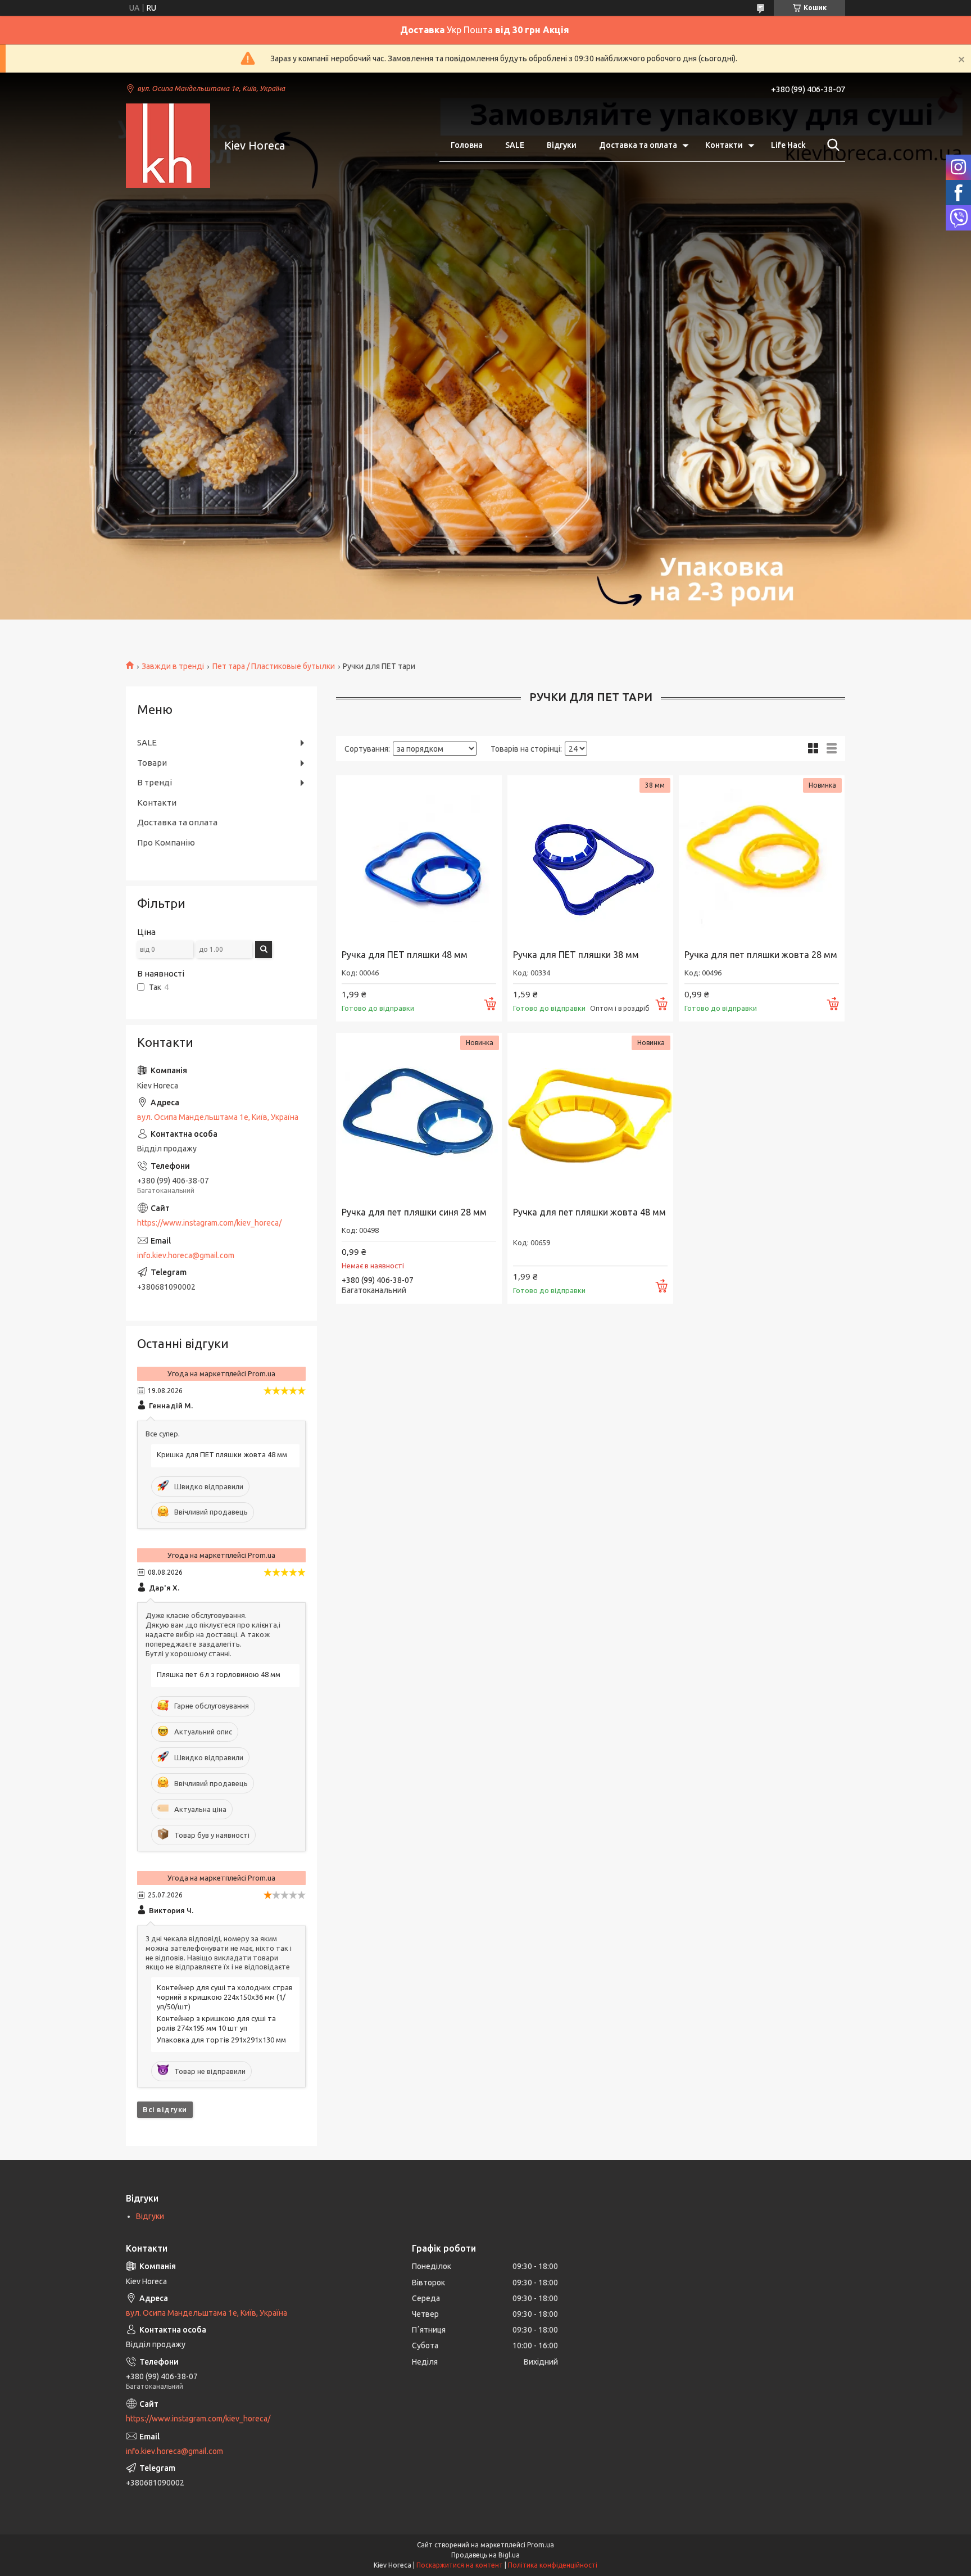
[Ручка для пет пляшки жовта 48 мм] (590, 1116)
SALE (515, 145)
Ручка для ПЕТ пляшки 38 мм (576, 955)
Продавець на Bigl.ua (485, 2555)
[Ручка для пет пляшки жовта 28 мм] (762, 858)
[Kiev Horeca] (168, 146)
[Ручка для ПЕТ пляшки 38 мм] (590, 858)
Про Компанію (166, 842)
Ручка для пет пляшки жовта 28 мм (761, 955)
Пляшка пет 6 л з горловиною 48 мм (219, 1674)
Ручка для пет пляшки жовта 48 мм (589, 1212)
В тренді (155, 782)
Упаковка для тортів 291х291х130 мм (221, 2040)
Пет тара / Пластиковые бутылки (274, 666)
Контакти (724, 145)
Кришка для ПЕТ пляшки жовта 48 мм (222, 1454)
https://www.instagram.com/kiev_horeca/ (209, 1223)
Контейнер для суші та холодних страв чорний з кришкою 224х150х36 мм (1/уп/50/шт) (225, 1997)
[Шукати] (831, 145)
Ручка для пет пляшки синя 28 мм (414, 1212)
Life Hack (788, 145)
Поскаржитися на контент (460, 2565)
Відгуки (562, 145)
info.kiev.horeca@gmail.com (186, 1255)
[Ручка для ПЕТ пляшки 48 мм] (419, 858)
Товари (152, 763)
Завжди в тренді (173, 666)
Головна (467, 145)
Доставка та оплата (638, 145)
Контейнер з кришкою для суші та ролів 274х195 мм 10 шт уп (216, 2023)
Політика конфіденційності (553, 2565)
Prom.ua (541, 2545)
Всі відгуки (165, 2109)
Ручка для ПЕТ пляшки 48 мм (405, 955)
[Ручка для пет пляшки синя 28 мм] (419, 1116)
